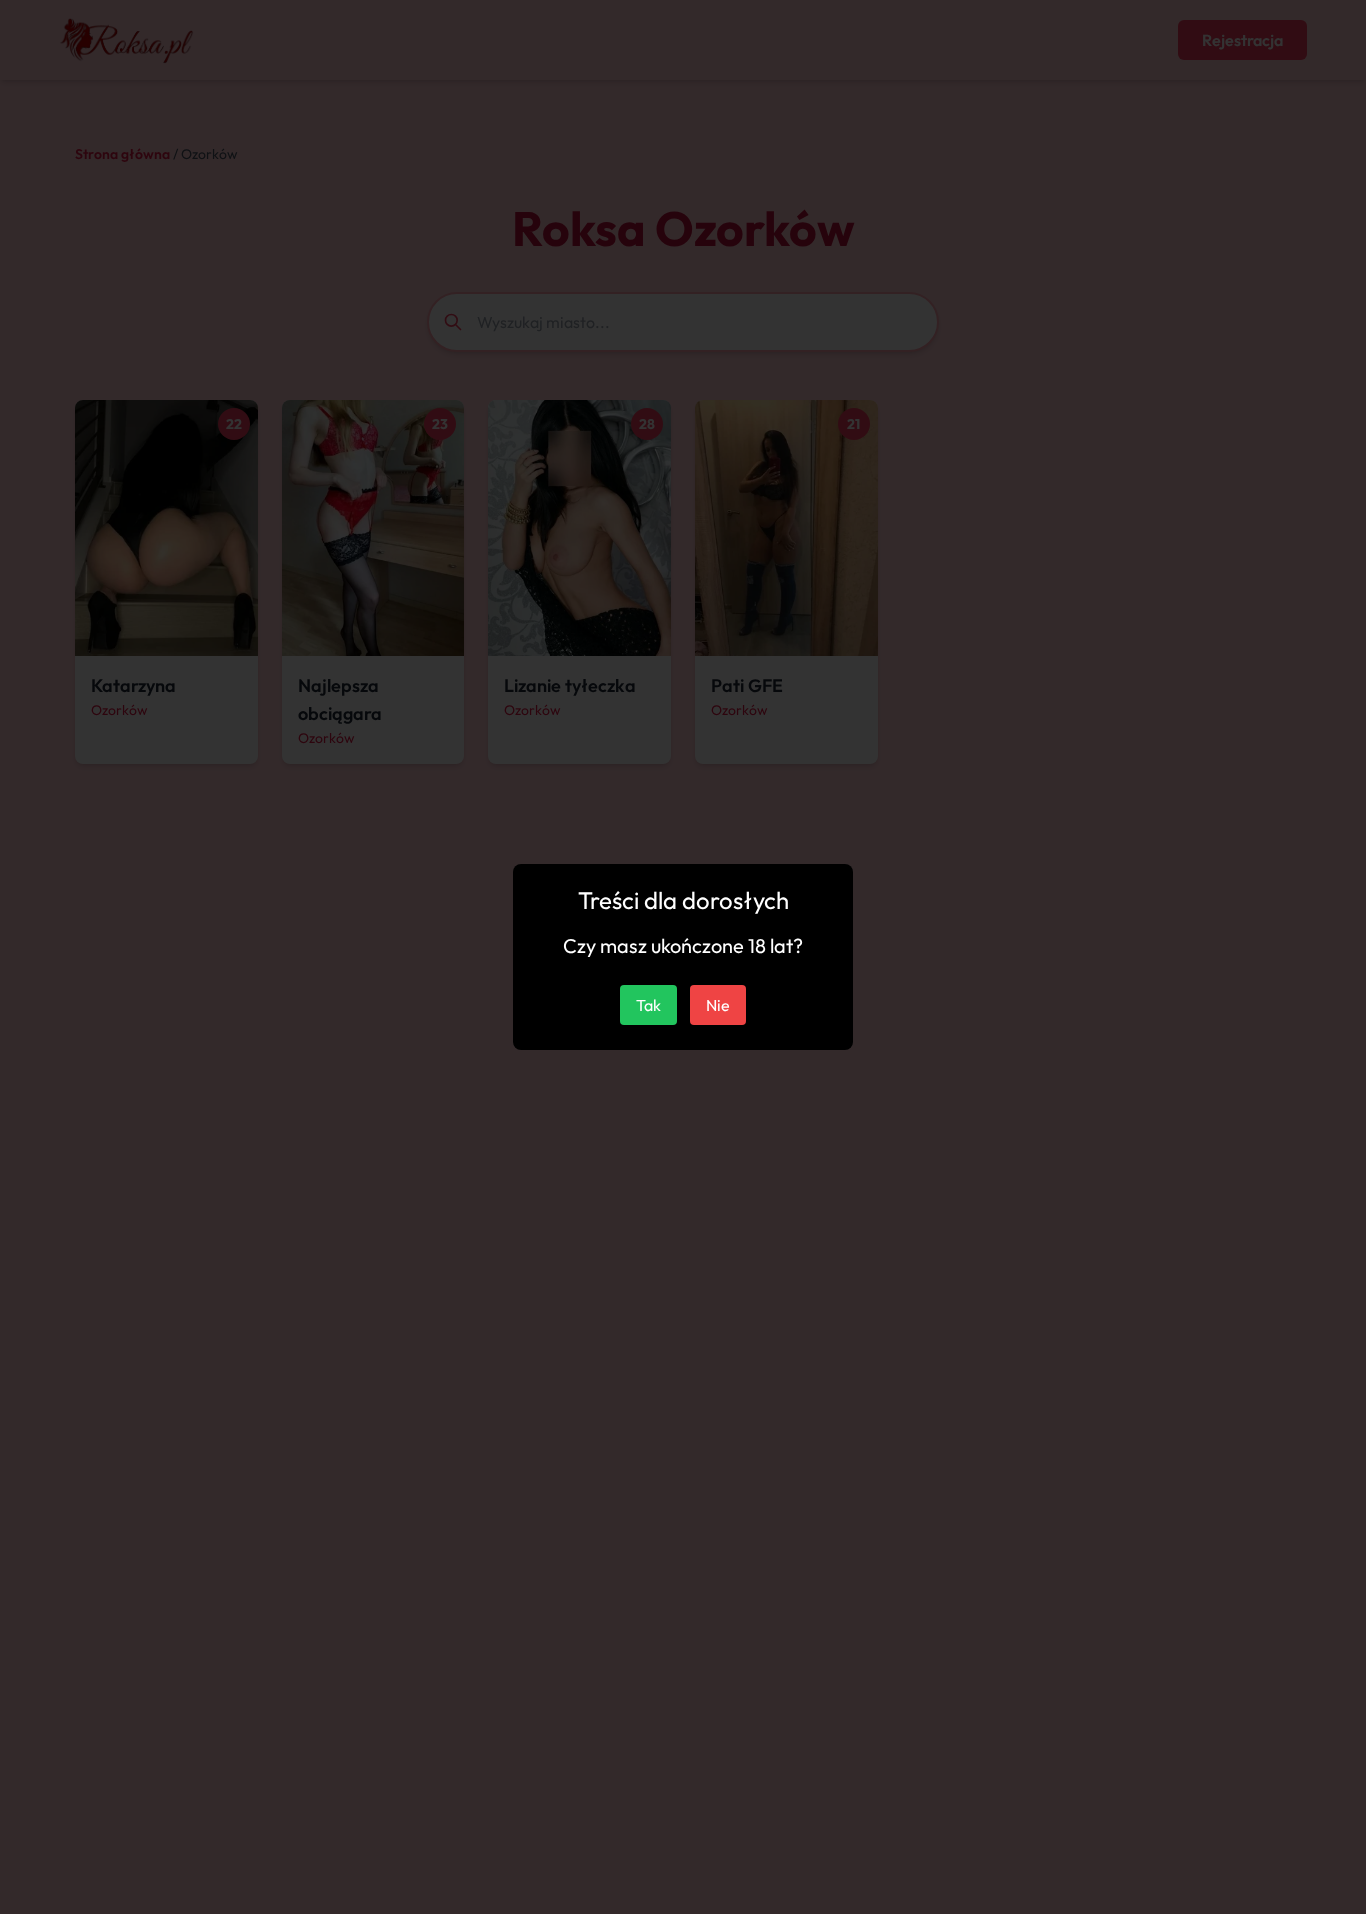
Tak (648, 1005)
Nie (718, 1005)
